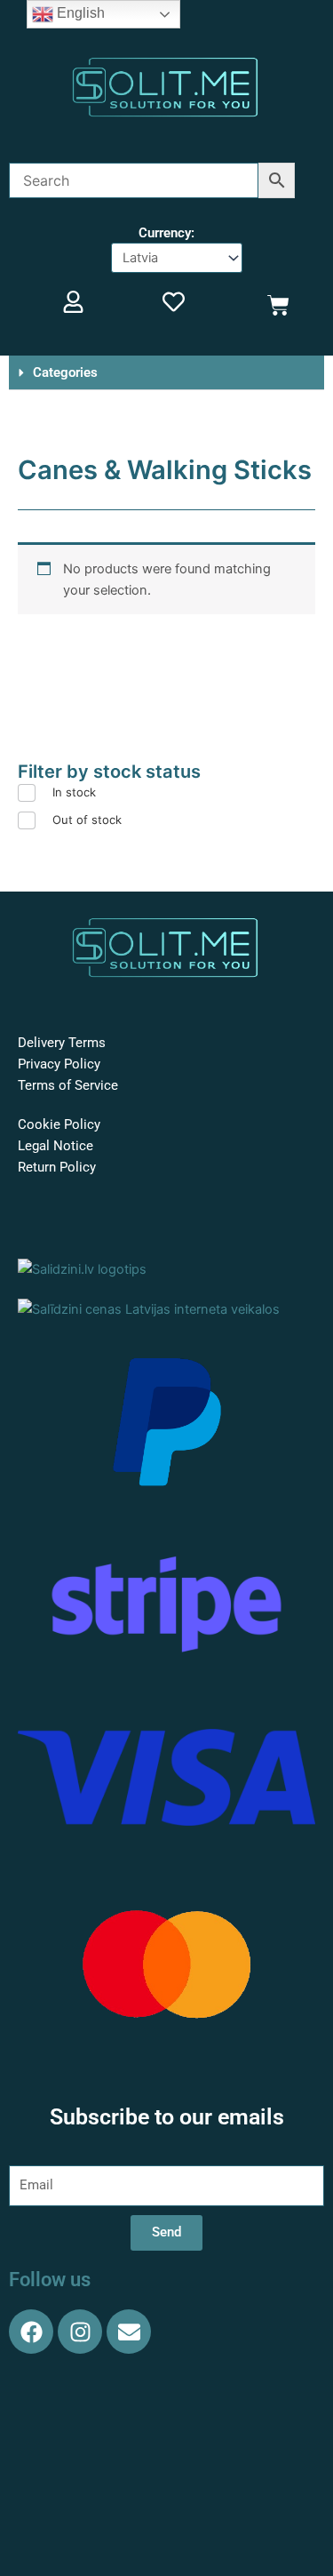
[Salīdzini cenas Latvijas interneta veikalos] (149, 1308)
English (79, 13)
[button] (166, 373)
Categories (65, 372)
